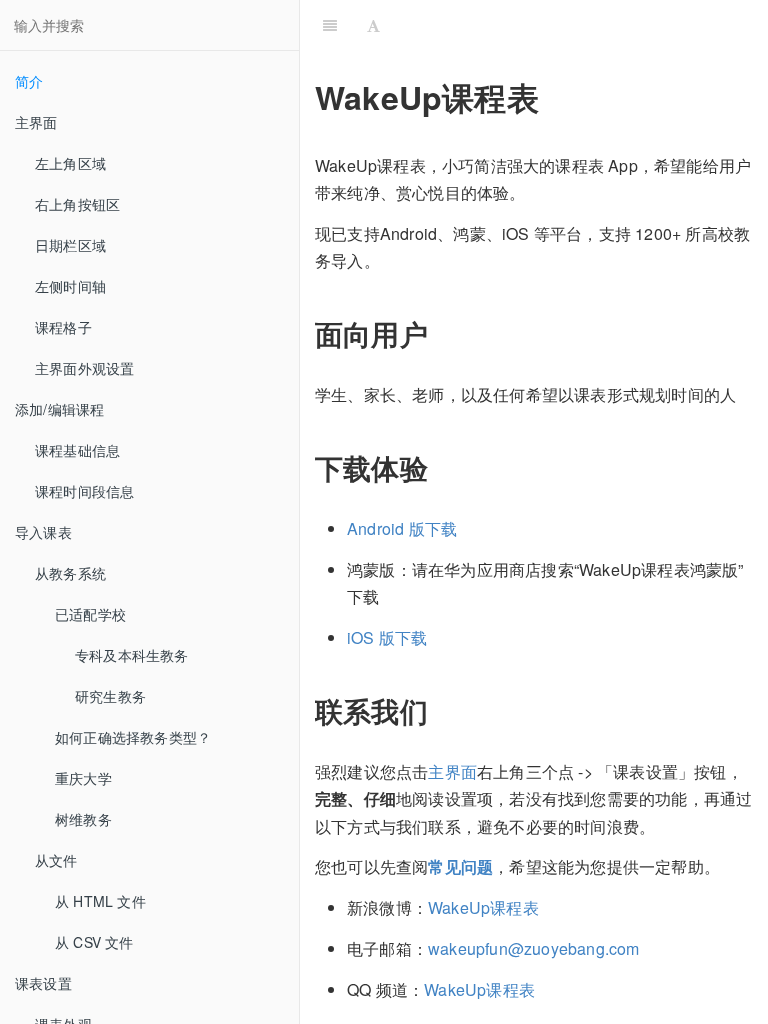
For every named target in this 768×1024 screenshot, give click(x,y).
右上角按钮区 (77, 204)
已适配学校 (90, 614)
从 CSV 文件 (94, 942)
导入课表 (43, 532)
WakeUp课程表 (483, 907)
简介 (29, 81)
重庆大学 (83, 778)
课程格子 (63, 327)
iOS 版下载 (387, 637)
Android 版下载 (402, 528)
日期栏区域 (70, 245)
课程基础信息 (77, 450)
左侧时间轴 (70, 286)
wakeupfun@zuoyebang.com (534, 948)
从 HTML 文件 (100, 901)
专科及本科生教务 (132, 655)
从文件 (56, 860)
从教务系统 (70, 573)
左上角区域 (70, 163)
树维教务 (83, 819)
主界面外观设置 (84, 368)
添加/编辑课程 (59, 409)
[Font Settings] (373, 25)
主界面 (36, 122)
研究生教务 (110, 696)
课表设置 (43, 983)
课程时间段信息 (84, 491)
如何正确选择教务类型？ (133, 737)
